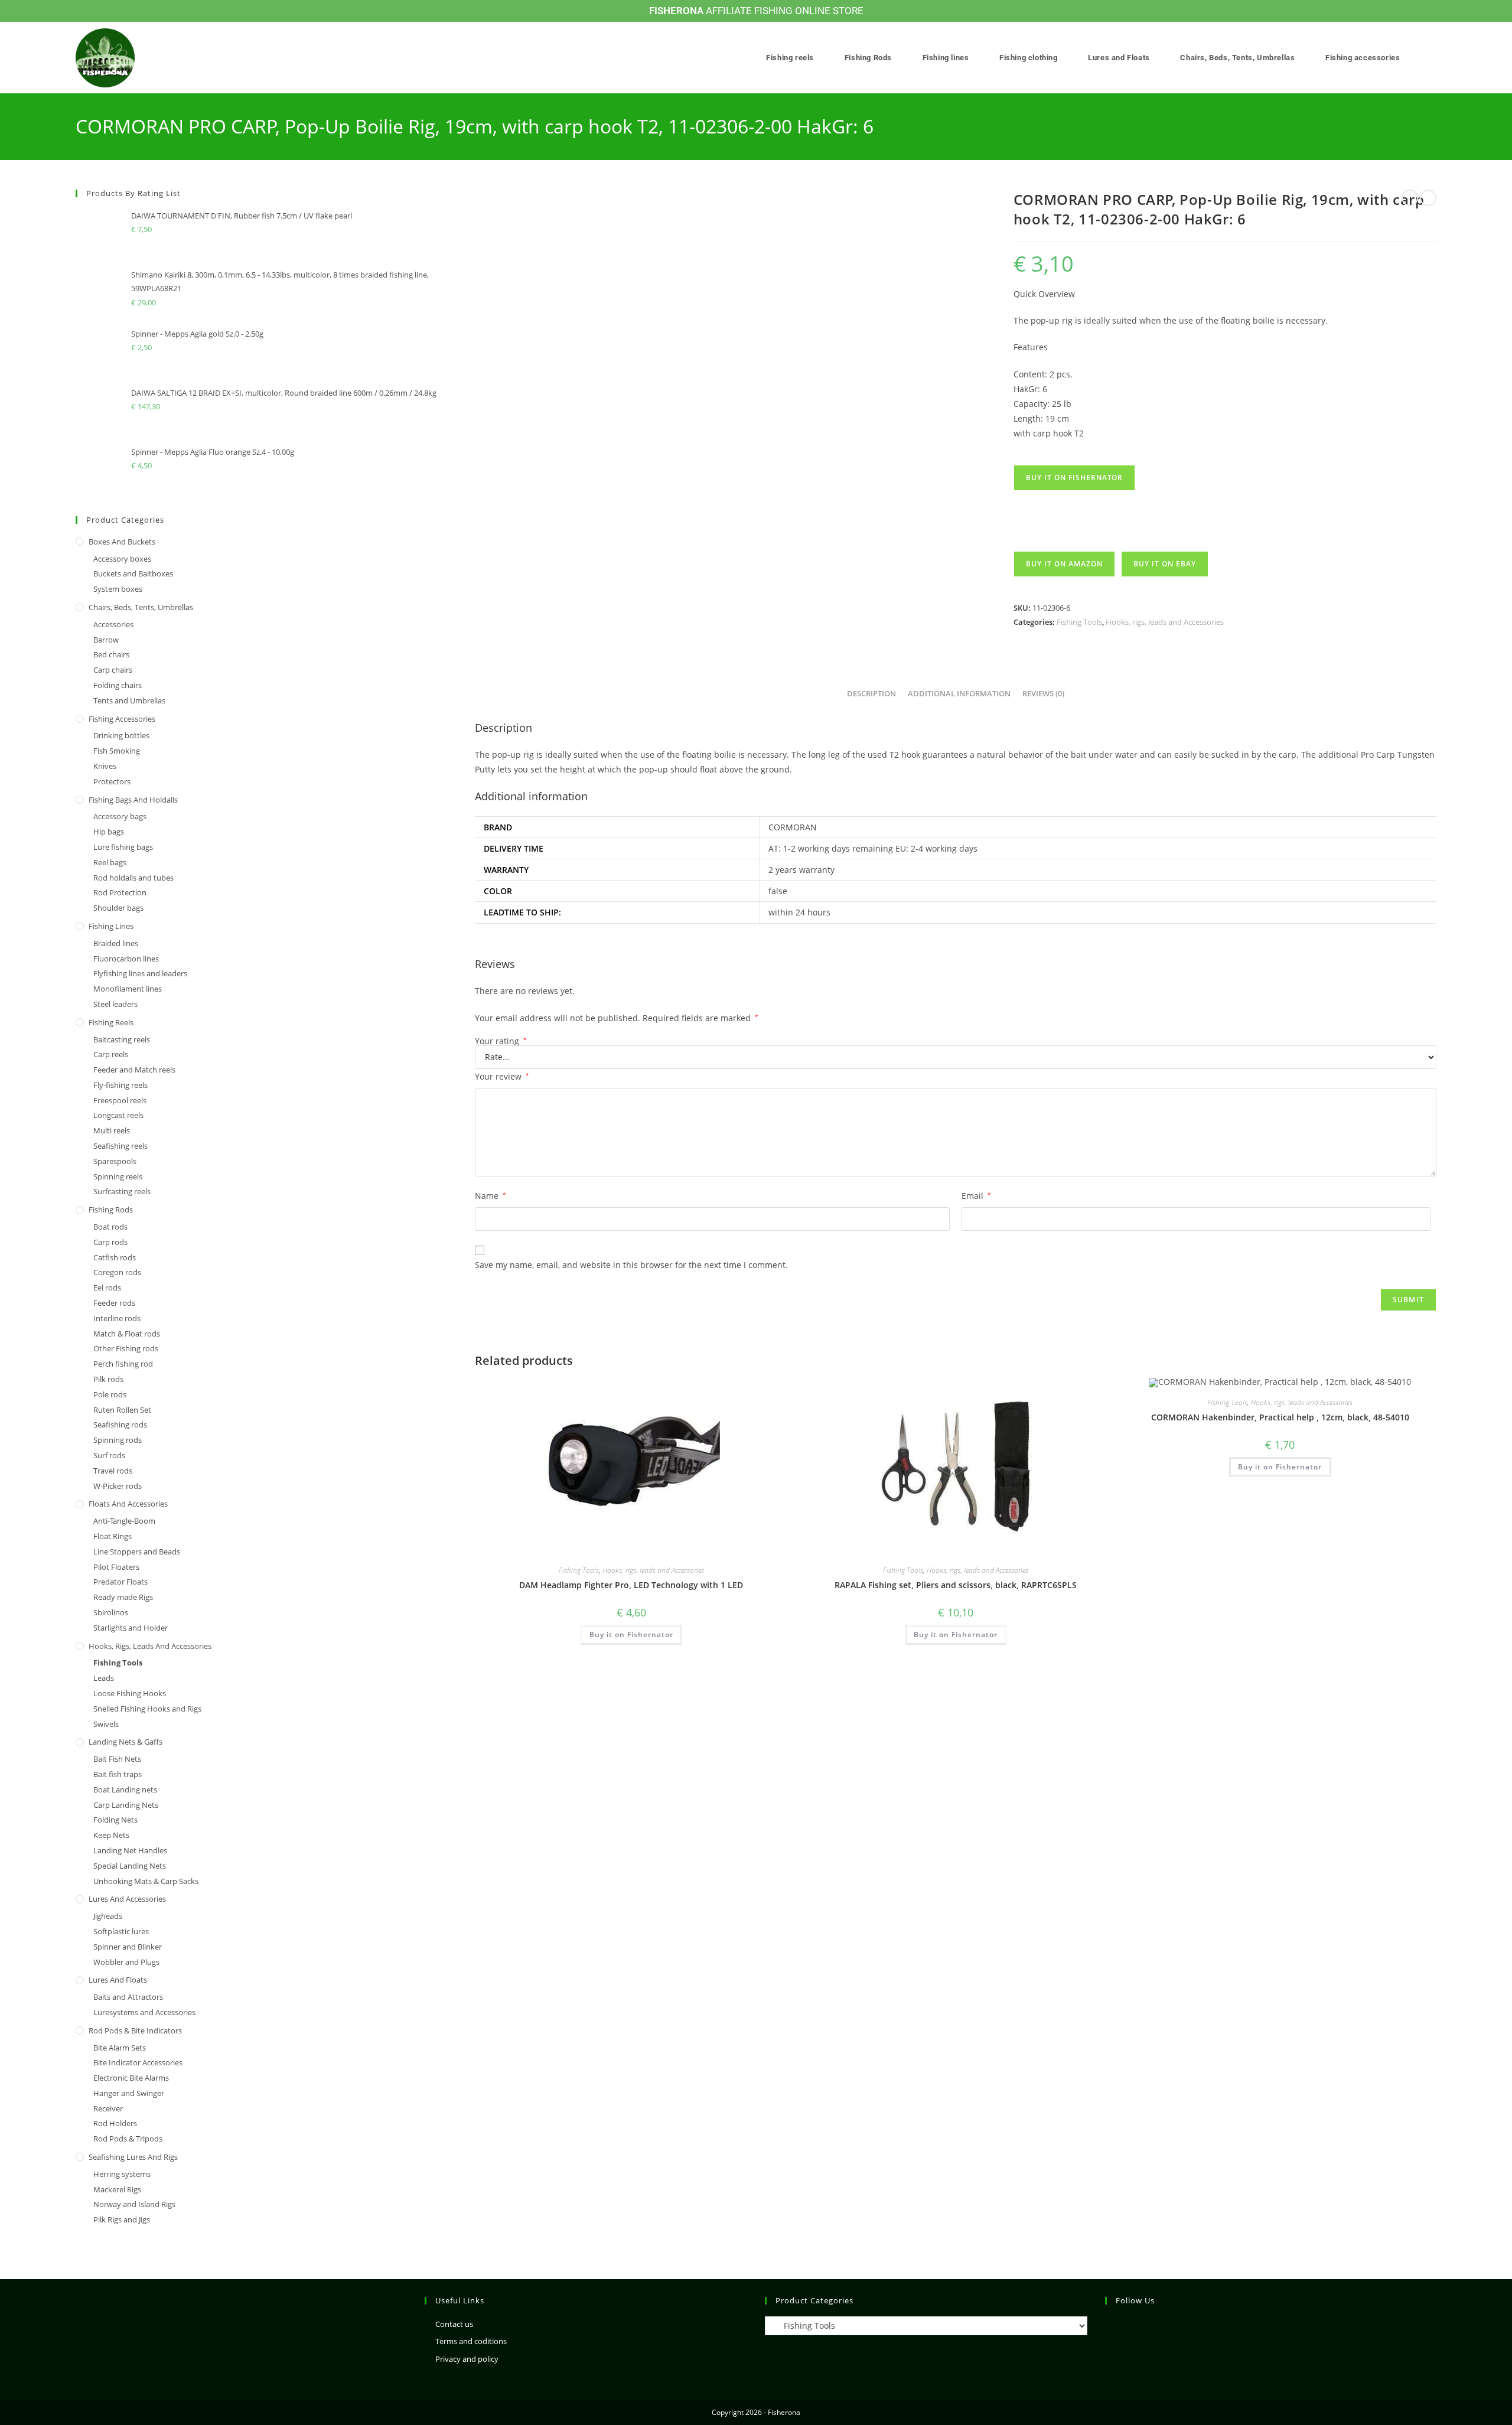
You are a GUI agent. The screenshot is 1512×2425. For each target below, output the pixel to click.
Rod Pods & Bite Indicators (135, 2030)
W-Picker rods (118, 1486)
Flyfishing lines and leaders (140, 973)
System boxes (118, 589)
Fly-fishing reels (120, 1085)
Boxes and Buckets (122, 542)
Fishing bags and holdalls (133, 800)
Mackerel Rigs (117, 2189)
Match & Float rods (127, 1334)
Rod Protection (120, 892)
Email (976, 1196)
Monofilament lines (128, 989)
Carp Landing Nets (126, 1805)
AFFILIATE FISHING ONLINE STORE (756, 11)
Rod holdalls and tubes (133, 878)
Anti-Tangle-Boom (124, 1521)
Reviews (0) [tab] (1043, 694)
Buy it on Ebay (1165, 564)
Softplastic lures (121, 1931)
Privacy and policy (467, 2359)
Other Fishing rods (126, 1348)
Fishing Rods (111, 1210)
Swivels (106, 1724)
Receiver (108, 2108)
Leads (104, 1678)
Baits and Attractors (128, 1997)
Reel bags (110, 862)
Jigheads (108, 1916)
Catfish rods (115, 1257)
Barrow (106, 640)
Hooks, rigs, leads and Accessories (1165, 622)
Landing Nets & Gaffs (126, 1742)
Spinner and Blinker (128, 1947)
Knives (105, 766)
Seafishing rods (120, 1425)
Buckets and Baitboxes (133, 573)
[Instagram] (1112, 2325)
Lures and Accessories (127, 1899)
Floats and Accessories (128, 1504)
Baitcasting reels (122, 1039)
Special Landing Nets (130, 1866)
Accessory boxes (122, 559)
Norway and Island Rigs (134, 2204)
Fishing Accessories (122, 719)
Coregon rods (117, 1272)
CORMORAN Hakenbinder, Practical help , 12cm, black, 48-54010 (1280, 1417)
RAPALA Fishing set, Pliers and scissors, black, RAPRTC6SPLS (956, 1585)
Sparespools (115, 1161)
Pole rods (110, 1394)
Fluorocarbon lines (126, 959)
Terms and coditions (471, 2341)
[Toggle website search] (1433, 58)
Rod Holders (115, 2123)
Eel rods (107, 1288)
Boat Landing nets (125, 1790)
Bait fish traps (118, 1774)
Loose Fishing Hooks (130, 1693)
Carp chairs (113, 670)
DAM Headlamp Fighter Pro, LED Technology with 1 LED (631, 1585)
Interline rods (117, 1318)
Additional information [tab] (959, 694)
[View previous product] (1410, 198)
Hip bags (109, 832)
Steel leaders (115, 1004)
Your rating (501, 1041)
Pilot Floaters (116, 1567)
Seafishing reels (120, 1146)
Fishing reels (111, 1022)
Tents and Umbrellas (129, 700)
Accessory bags (120, 816)
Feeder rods (114, 1303)
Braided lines (116, 943)
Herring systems (122, 2174)
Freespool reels (120, 1100)
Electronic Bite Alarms (131, 2078)
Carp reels (111, 1054)
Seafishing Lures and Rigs (133, 2157)
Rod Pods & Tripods (128, 2139)
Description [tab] (871, 694)
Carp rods (110, 1242)
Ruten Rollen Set (122, 1410)
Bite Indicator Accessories (138, 2062)
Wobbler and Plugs (126, 1962)
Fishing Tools (1079, 622)
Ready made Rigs (123, 1597)
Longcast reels (118, 1115)
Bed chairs (111, 654)
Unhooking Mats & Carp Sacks (146, 1881)
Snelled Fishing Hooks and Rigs (147, 1709)
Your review (502, 1076)
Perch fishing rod (123, 1364)
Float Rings (113, 1536)
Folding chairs (118, 685)
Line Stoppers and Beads (137, 1552)
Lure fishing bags (123, 847)
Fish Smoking (117, 751)
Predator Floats (120, 1582)
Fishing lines (111, 926)
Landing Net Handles (130, 1850)
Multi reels (112, 1130)
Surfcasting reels (122, 1191)
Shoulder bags (118, 908)
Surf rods (109, 1455)
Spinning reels (118, 1176)
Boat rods (110, 1227)
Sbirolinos (111, 1612)
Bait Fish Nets (117, 1759)
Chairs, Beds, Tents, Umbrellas (141, 607)
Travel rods (113, 1471)
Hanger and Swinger (129, 2093)
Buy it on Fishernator (1074, 477)
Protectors (112, 781)
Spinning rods (118, 1440)
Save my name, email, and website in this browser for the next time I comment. (631, 1265)
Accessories (113, 624)
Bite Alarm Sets (120, 2048)
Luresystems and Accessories (144, 2012)
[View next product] (1428, 198)
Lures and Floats (118, 1980)
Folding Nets (115, 1820)
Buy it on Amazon (1064, 564)
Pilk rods (108, 1379)
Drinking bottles (121, 735)
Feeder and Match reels (134, 1070)
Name (491, 1196)
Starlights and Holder (131, 1628)
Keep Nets (111, 1835)
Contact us (454, 2324)
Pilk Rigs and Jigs (122, 2219)
